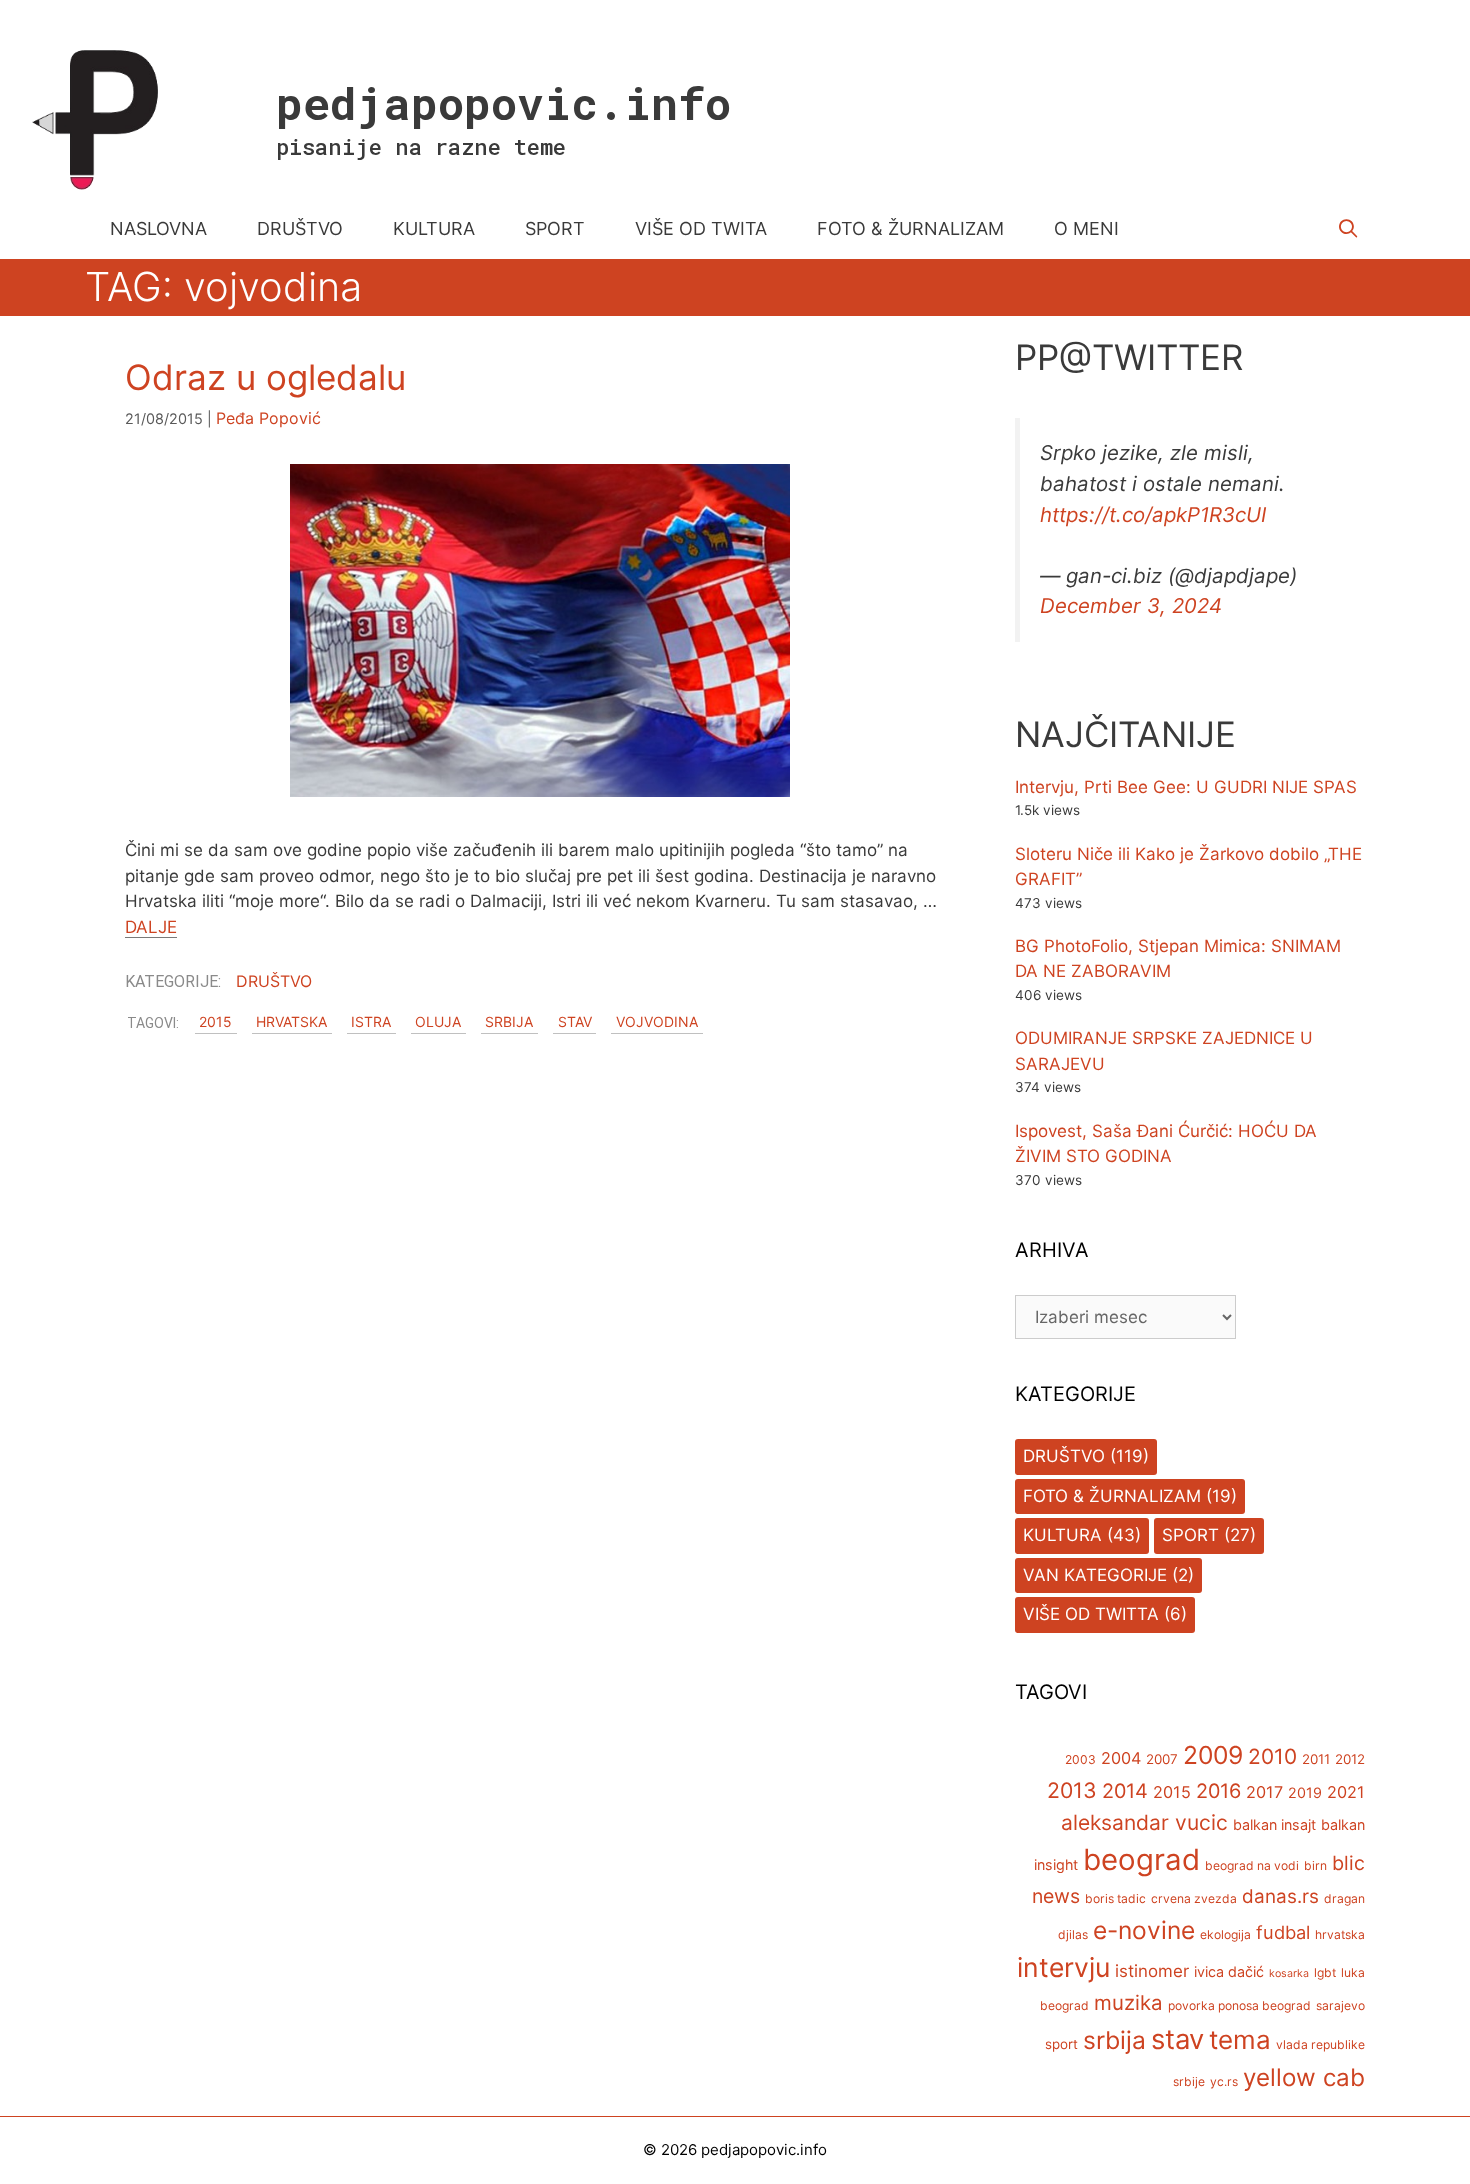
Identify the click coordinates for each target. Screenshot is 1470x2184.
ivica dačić (1229, 1971)
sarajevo (1340, 2005)
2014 (1125, 1791)
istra (371, 1022)
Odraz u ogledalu (265, 377)
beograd (1141, 1859)
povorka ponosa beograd (1239, 2005)
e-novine (1144, 1930)
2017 (1264, 1792)
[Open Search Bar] (1348, 229)
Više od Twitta (1091, 1614)
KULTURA (434, 228)
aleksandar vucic (1144, 1822)
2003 (1080, 1759)
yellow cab (1304, 2077)
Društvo (274, 981)
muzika (1128, 2002)
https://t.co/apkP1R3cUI (1153, 514)
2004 (1121, 1758)
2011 (1316, 1759)
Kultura (1062, 1535)
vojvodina (657, 1022)
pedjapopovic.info (503, 102)
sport (1061, 2044)
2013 (1072, 1790)
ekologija (1225, 1934)
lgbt (1325, 1972)
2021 (1346, 1792)
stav (575, 1022)
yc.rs (1224, 2081)
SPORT (555, 228)
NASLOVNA (158, 228)
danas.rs (1280, 1896)
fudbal (1283, 1932)
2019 (1305, 1792)
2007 (1162, 1759)
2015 (215, 1022)
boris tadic (1115, 1898)
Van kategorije (1095, 1575)
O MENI (1086, 228)
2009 (1213, 1755)
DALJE (151, 927)
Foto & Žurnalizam (1112, 1496)
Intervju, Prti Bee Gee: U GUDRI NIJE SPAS (1186, 787)
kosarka (1289, 1973)
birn (1315, 1865)
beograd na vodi (1252, 1865)
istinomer (1152, 1971)
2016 (1218, 1791)
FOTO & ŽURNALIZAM (910, 228)
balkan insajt (1274, 1824)
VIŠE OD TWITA (701, 228)
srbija (509, 1022)
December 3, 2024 (1131, 605)
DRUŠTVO (300, 228)
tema (1240, 2039)
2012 (1350, 1759)
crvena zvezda (1194, 1898)
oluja (438, 1022)
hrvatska (291, 1022)
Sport (1190, 1535)
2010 (1272, 1756)
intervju (1063, 1967)
